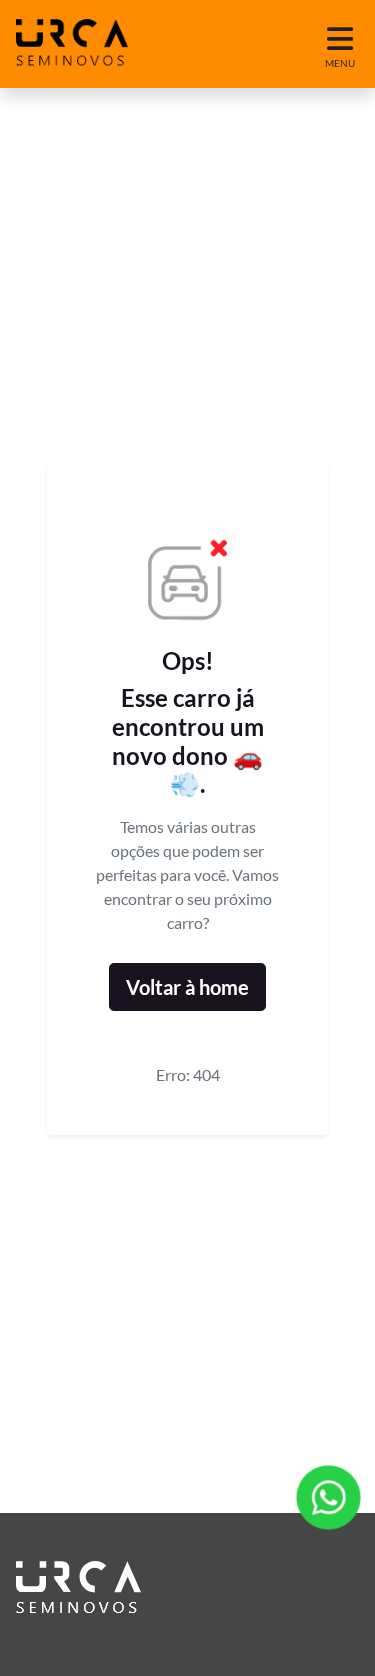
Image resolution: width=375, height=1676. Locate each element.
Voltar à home (187, 987)
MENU (340, 63)
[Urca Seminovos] (72, 44)
